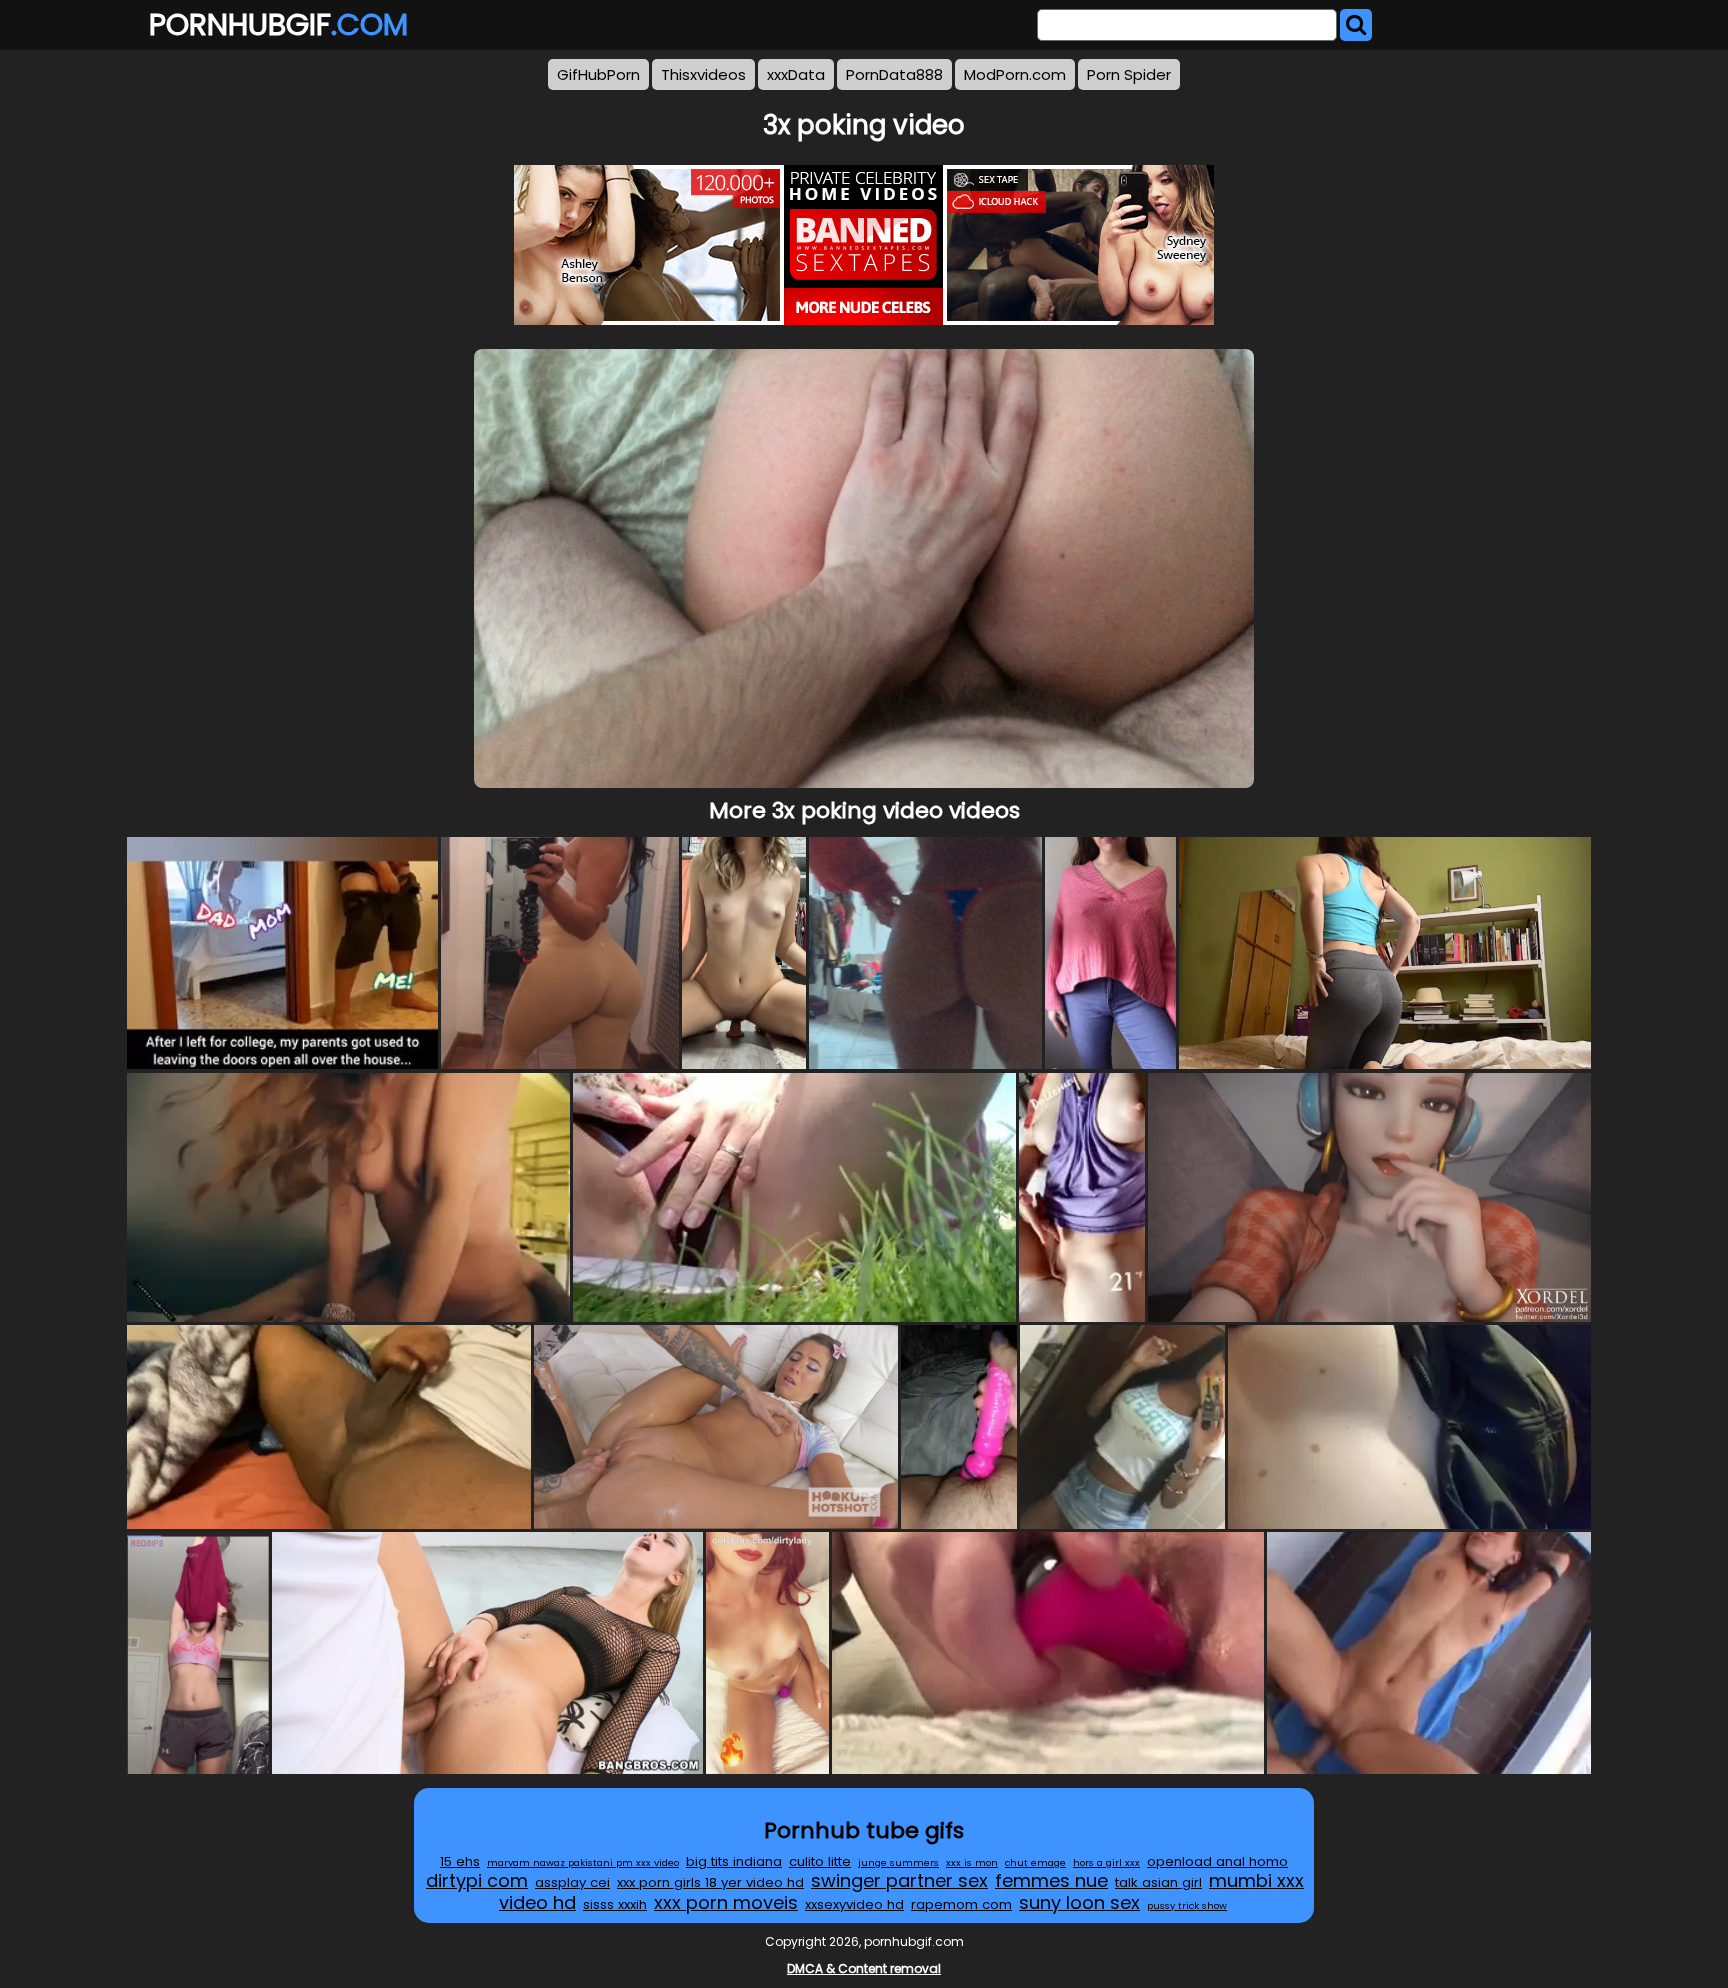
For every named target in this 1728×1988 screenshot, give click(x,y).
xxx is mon (972, 1862)
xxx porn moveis (726, 1902)
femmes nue (1051, 1880)
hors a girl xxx (1106, 1862)
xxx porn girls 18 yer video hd (710, 1882)
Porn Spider (1129, 74)
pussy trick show (1187, 1905)
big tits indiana (734, 1861)
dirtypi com (477, 1880)
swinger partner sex (899, 1880)
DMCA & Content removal (864, 1968)
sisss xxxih (615, 1904)
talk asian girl (1158, 1882)
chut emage (1035, 1862)
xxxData (796, 74)
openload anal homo (1217, 1861)
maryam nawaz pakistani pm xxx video (583, 1862)
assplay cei (572, 1882)
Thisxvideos (703, 74)
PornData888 (894, 74)
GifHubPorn (598, 74)
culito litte (820, 1861)
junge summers (898, 1862)
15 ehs (460, 1861)
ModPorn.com (1015, 74)
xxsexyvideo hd (854, 1904)
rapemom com (961, 1904)
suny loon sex (1079, 1902)
